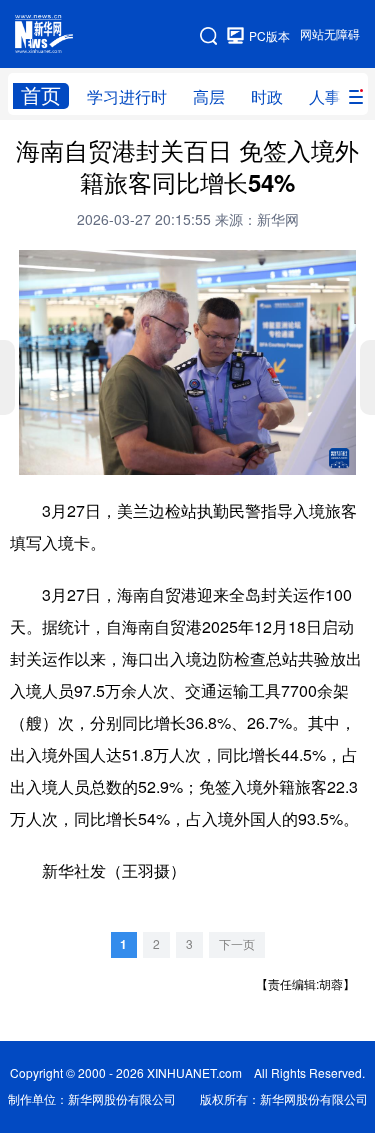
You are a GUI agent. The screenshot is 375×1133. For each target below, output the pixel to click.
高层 (209, 97)
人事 (325, 97)
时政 (267, 97)
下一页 (237, 944)
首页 (41, 95)
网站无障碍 (330, 34)
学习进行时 (127, 97)
